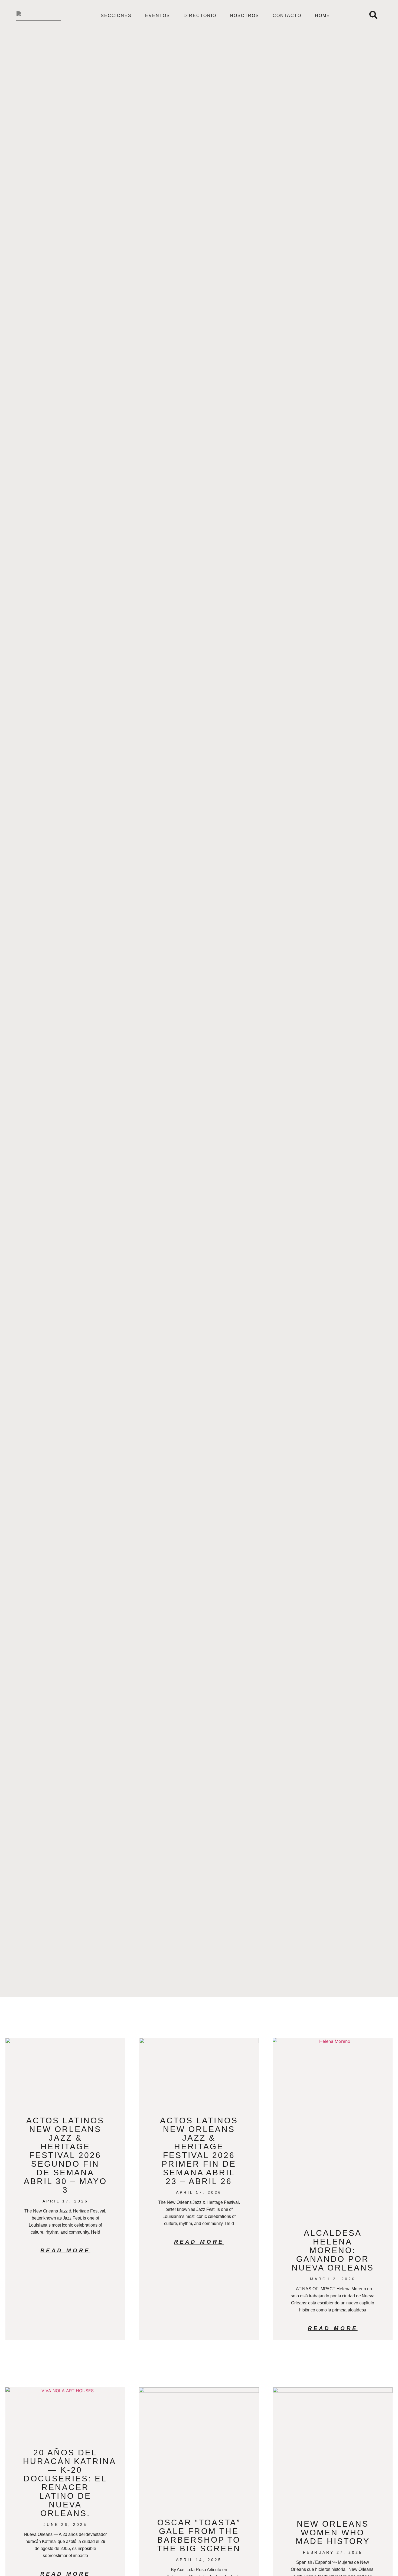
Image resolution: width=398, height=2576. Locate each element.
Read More (65, 2250)
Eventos (158, 16)
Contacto (287, 16)
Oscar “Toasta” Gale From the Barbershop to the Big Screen (199, 2535)
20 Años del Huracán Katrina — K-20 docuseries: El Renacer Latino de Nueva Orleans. (70, 2483)
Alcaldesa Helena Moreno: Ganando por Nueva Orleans (333, 2250)
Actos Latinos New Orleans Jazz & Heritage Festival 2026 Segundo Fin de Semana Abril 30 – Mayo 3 (65, 2155)
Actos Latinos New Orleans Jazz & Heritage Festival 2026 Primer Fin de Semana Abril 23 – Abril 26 (199, 2151)
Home (322, 16)
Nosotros (244, 16)
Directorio (200, 16)
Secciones (116, 16)
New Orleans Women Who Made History (333, 2532)
